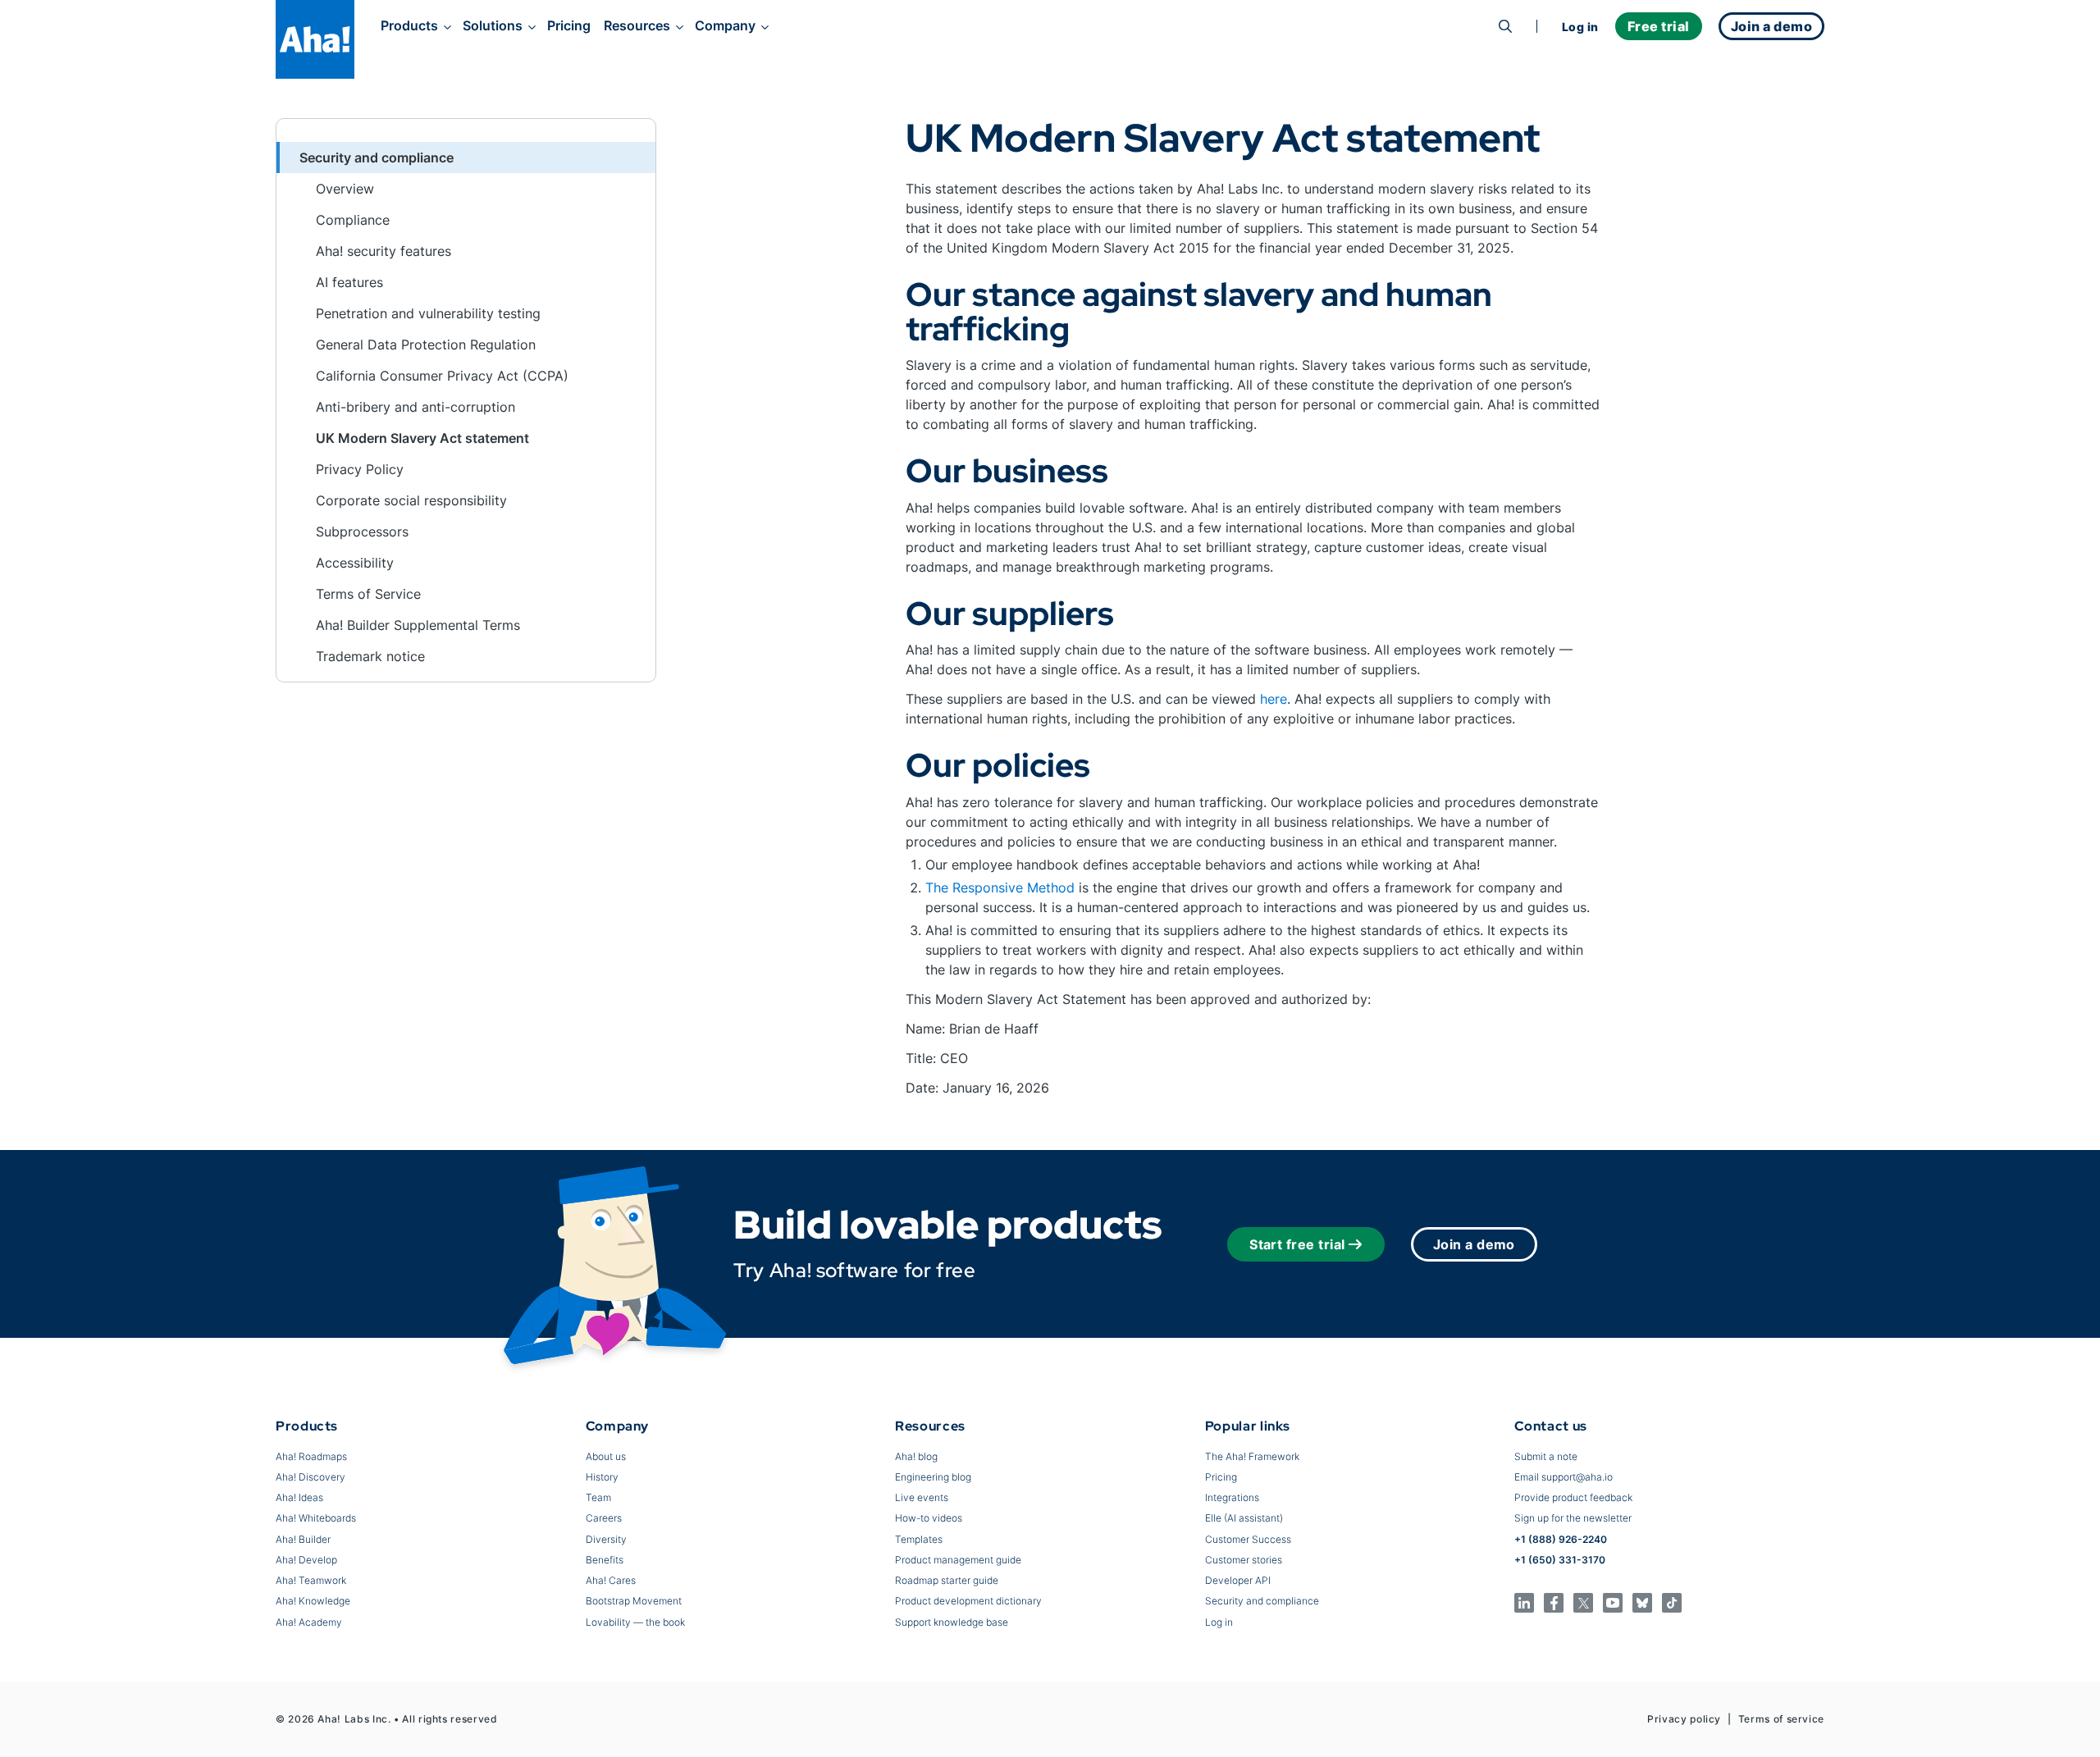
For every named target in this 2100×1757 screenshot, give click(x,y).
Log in (1580, 27)
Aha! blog (916, 1456)
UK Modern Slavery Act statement (422, 438)
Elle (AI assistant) (1244, 1518)
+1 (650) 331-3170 (1560, 1560)
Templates (919, 1539)
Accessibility (355, 563)
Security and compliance (1262, 1601)
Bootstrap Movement (634, 1601)
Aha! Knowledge (313, 1601)
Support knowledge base (952, 1622)
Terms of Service (368, 594)
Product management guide (958, 1560)
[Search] (1505, 26)
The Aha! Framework (1252, 1456)
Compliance (353, 220)
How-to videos (929, 1518)
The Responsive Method (1000, 888)
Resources (637, 25)
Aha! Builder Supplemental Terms (418, 625)
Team (598, 1497)
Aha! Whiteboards (316, 1518)
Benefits (605, 1560)
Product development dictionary (968, 1601)
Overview (345, 189)
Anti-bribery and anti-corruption (415, 407)
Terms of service (1781, 1719)
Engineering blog (933, 1477)
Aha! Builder (303, 1539)
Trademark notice (370, 656)
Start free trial (1297, 1244)
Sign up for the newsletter (1573, 1518)
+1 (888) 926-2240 (1561, 1539)
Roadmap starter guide (947, 1580)
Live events (922, 1497)
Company (725, 25)
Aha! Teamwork (311, 1580)
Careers (604, 1518)
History (602, 1477)
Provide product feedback (1573, 1497)
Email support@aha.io (1564, 1477)
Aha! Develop (306, 1560)
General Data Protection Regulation (426, 345)
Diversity (606, 1539)
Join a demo (1474, 1244)
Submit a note (1546, 1456)
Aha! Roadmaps (311, 1456)
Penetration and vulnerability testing (428, 313)
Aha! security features (383, 251)
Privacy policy (1684, 1719)
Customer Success (1248, 1539)
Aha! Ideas (299, 1497)
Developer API (1238, 1580)
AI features (349, 282)
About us (606, 1456)
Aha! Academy (309, 1622)
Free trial (1659, 26)
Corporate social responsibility (411, 500)
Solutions (493, 25)
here (1274, 699)
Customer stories (1244, 1560)
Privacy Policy (360, 469)
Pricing (569, 25)
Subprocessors (362, 532)
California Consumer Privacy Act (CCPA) (442, 376)
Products (409, 25)
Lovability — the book (635, 1622)
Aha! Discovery (310, 1477)
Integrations (1232, 1497)
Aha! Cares (611, 1580)
